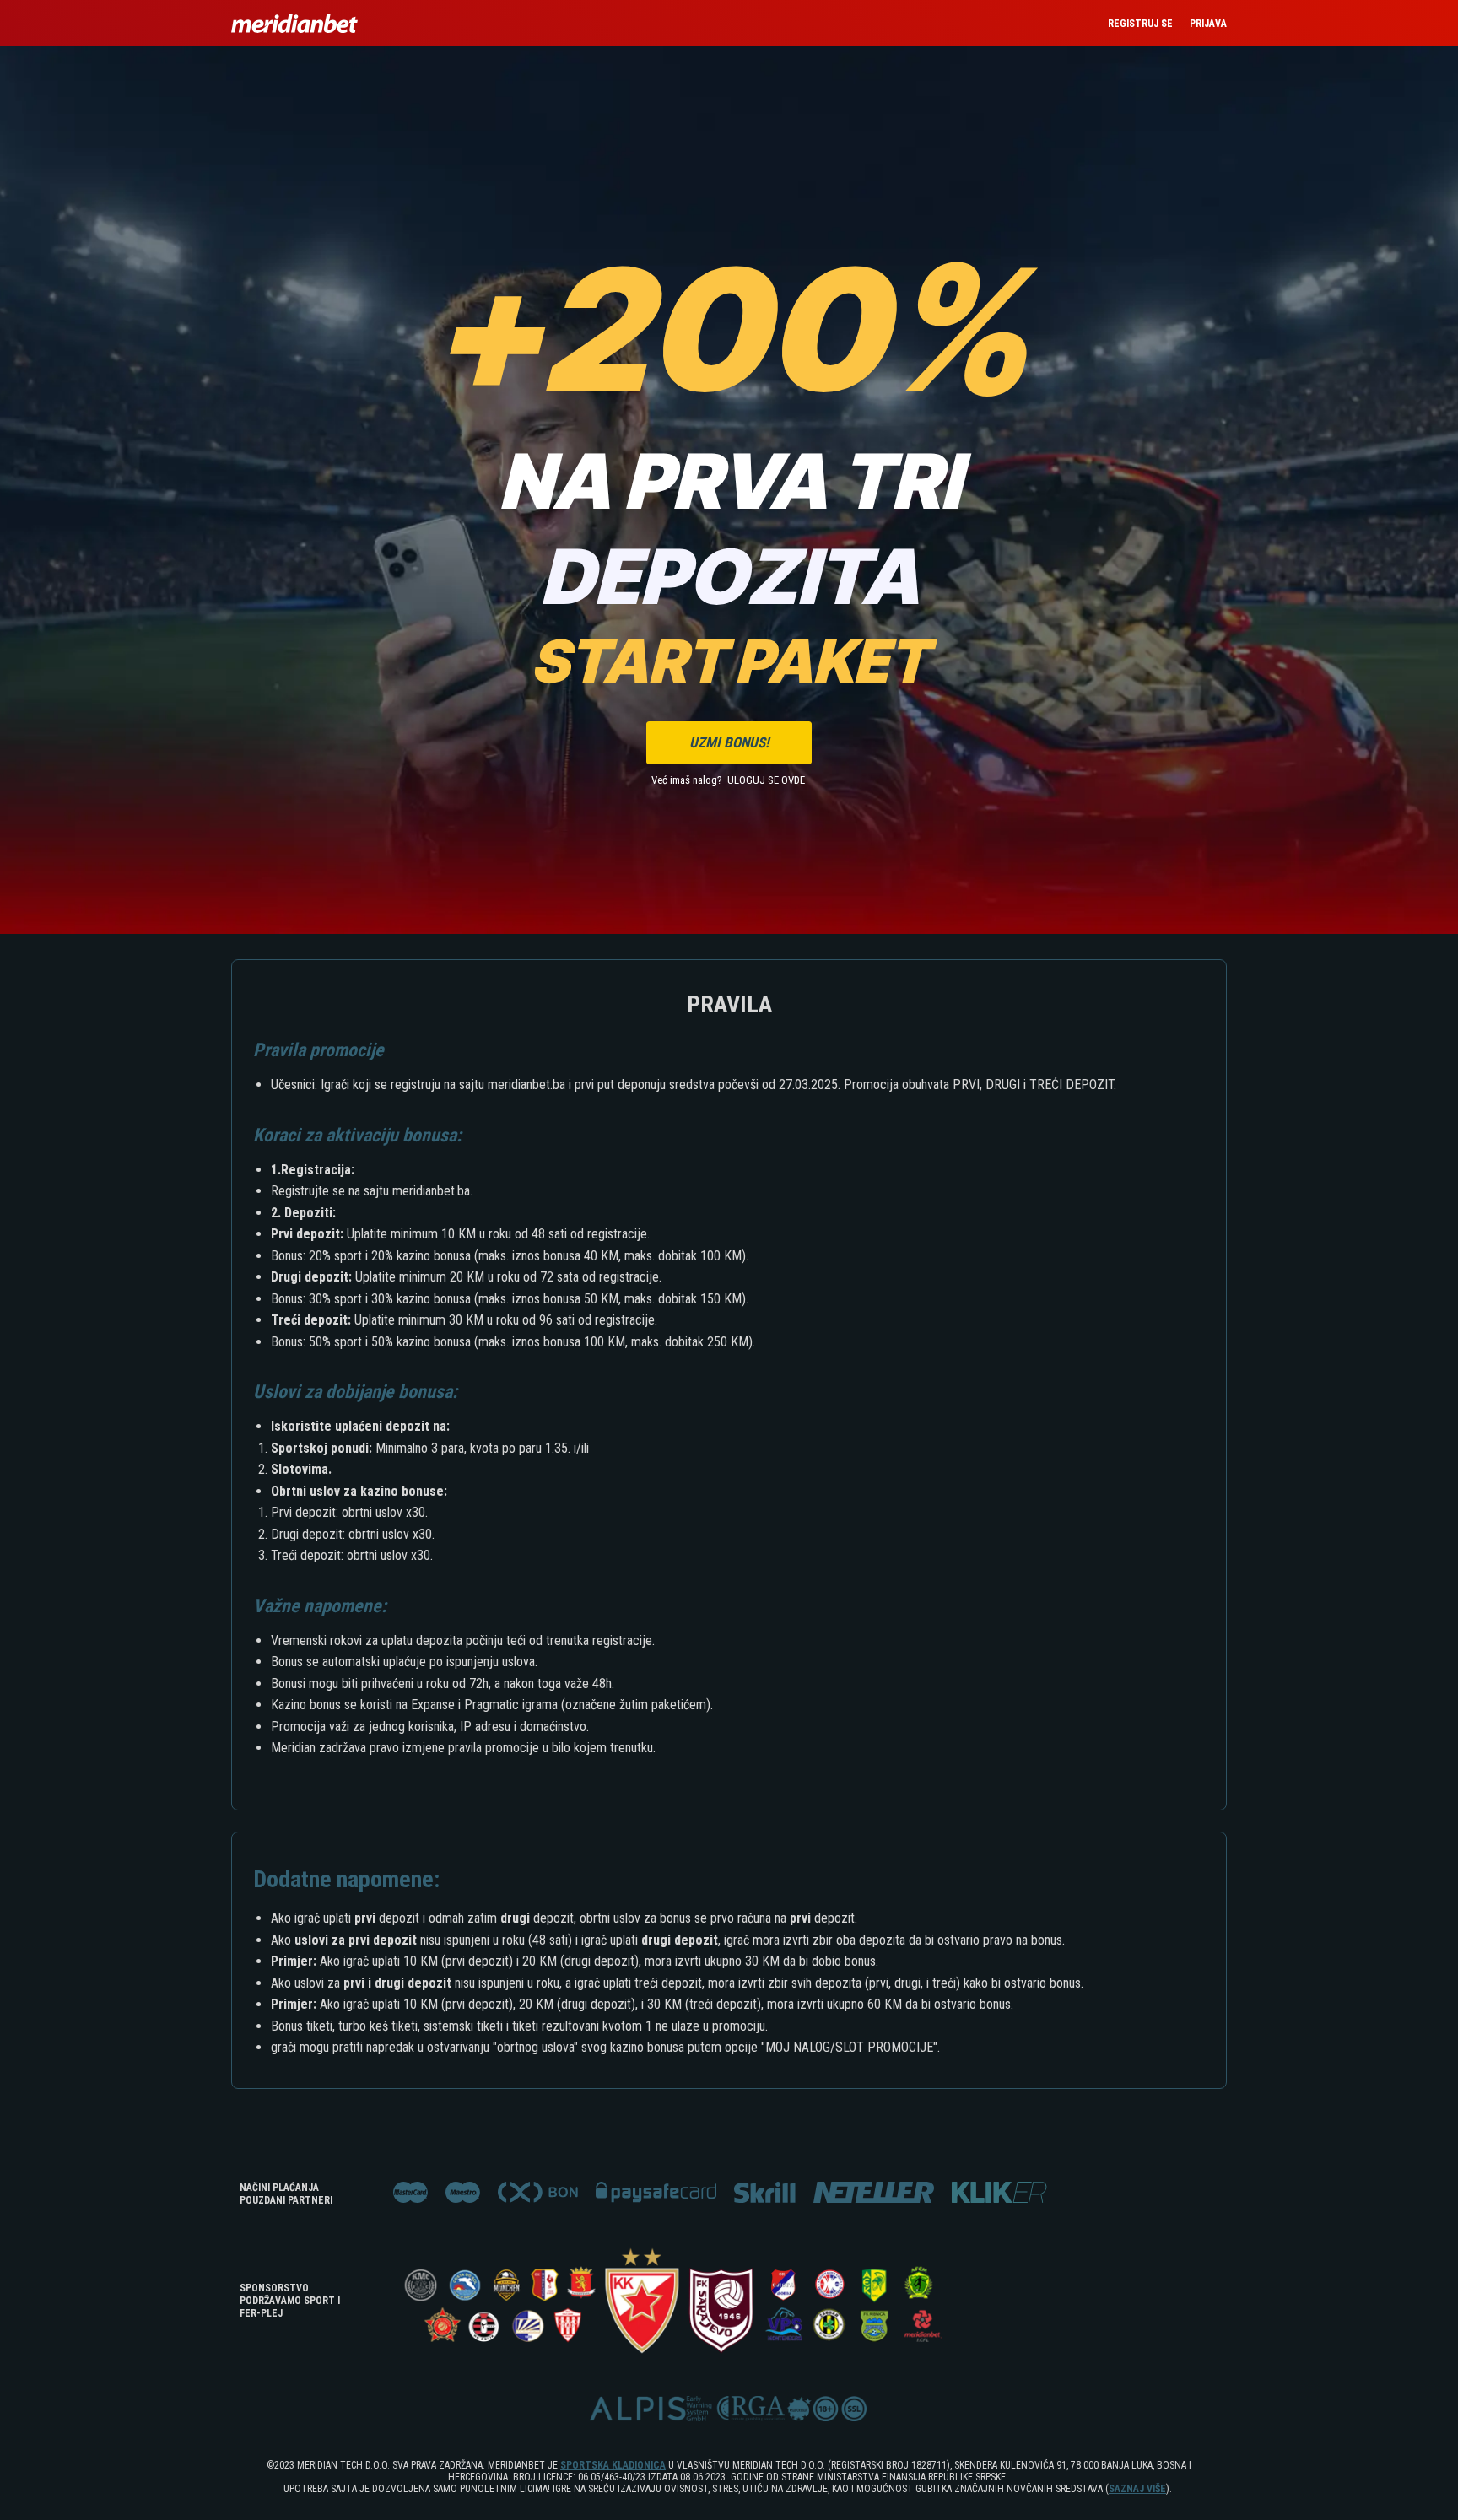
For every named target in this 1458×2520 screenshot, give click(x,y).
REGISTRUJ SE (1140, 24)
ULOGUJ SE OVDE (766, 780)
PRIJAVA (1208, 24)
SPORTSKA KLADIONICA (613, 2465)
